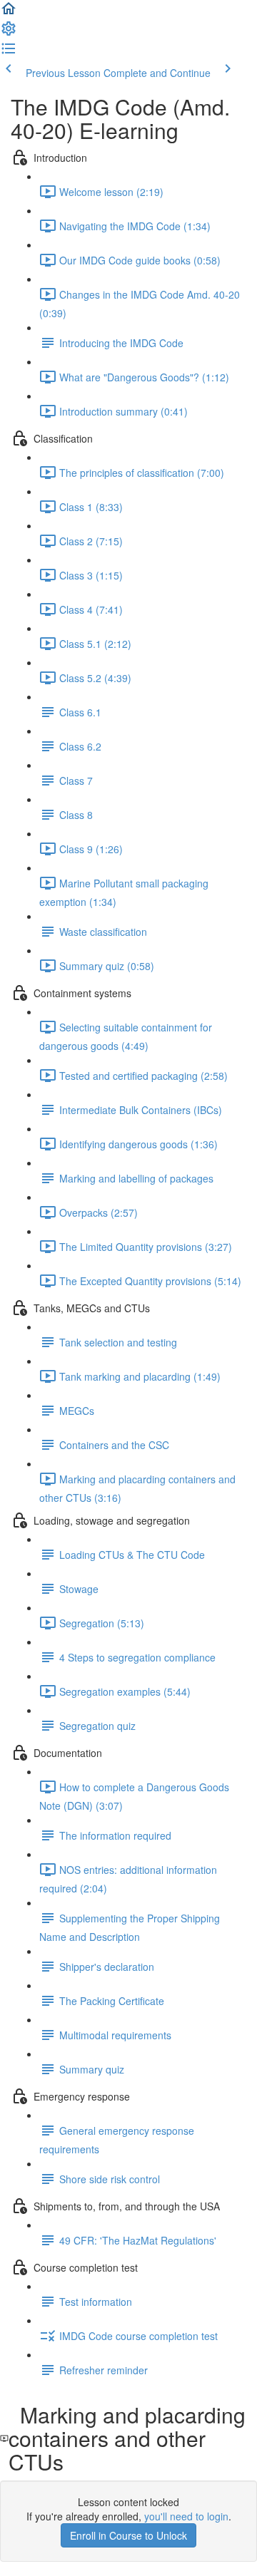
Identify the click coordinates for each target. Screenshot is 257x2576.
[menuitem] (9, 33)
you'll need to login (186, 2516)
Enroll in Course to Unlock (128, 2535)
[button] (9, 13)
